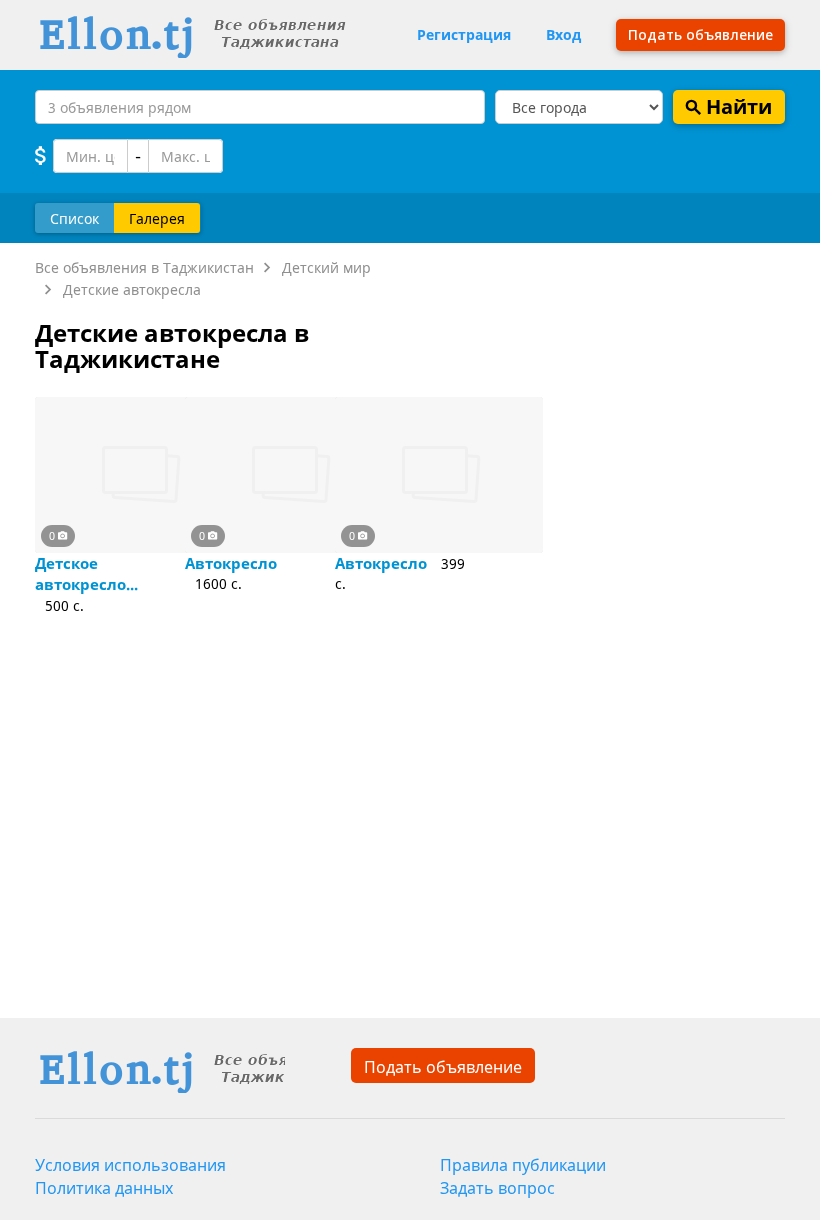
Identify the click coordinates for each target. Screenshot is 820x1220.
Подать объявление (443, 1067)
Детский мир (326, 267)
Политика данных (104, 1188)
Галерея (157, 218)
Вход (563, 34)
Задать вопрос (497, 1188)
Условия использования (130, 1165)
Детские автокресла (132, 289)
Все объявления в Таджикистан (144, 267)
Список (74, 218)
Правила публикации (523, 1165)
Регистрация (464, 34)
